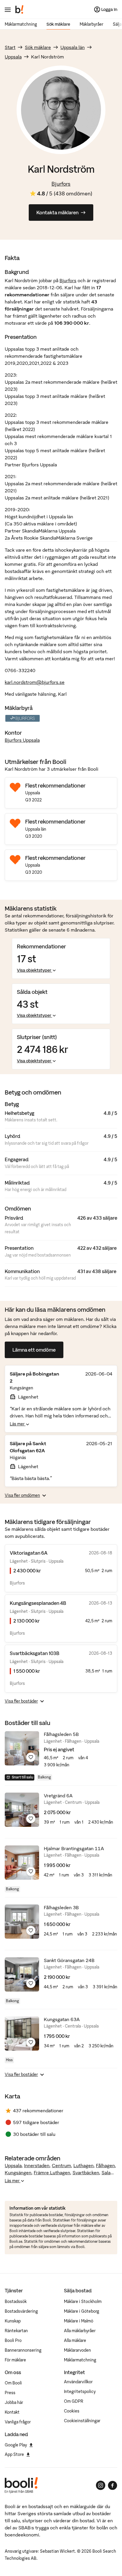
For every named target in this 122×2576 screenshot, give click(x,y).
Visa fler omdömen (22, 1495)
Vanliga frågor (18, 2422)
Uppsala (13, 57)
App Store (14, 2454)
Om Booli (13, 2383)
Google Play (16, 2445)
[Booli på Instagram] (101, 2485)
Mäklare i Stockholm (83, 2301)
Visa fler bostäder (21, 1701)
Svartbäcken (86, 2172)
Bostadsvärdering (21, 2311)
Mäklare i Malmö (79, 2321)
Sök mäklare (58, 24)
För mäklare (15, 2360)
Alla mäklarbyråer (80, 2331)
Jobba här (14, 2402)
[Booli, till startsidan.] (20, 9)
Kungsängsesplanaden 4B (38, 1603)
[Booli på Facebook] (113, 2485)
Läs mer (18, 1424)
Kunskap (13, 2321)
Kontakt (12, 2412)
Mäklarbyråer (91, 24)
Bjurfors (61, 184)
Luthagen (84, 2165)
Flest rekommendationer (55, 786)
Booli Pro (13, 2340)
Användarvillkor (78, 2382)
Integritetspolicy (80, 2392)
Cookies (72, 2411)
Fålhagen (105, 2165)
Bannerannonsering (23, 2350)
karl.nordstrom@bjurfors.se (35, 682)
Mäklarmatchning (21, 24)
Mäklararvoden (77, 2350)
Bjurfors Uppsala (22, 740)
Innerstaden (37, 2165)
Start (10, 47)
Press (10, 2393)
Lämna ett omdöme (34, 1350)
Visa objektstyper (34, 970)
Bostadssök (16, 2301)
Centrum (61, 2165)
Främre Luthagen (52, 2172)
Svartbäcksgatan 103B (34, 1653)
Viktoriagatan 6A (29, 1553)
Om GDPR (74, 2401)
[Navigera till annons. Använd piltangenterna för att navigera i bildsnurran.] (22, 1748)
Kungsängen (18, 2172)
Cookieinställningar (82, 2421)
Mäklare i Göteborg (82, 2311)
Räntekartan (16, 2331)
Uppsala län (73, 47)
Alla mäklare (75, 2340)
